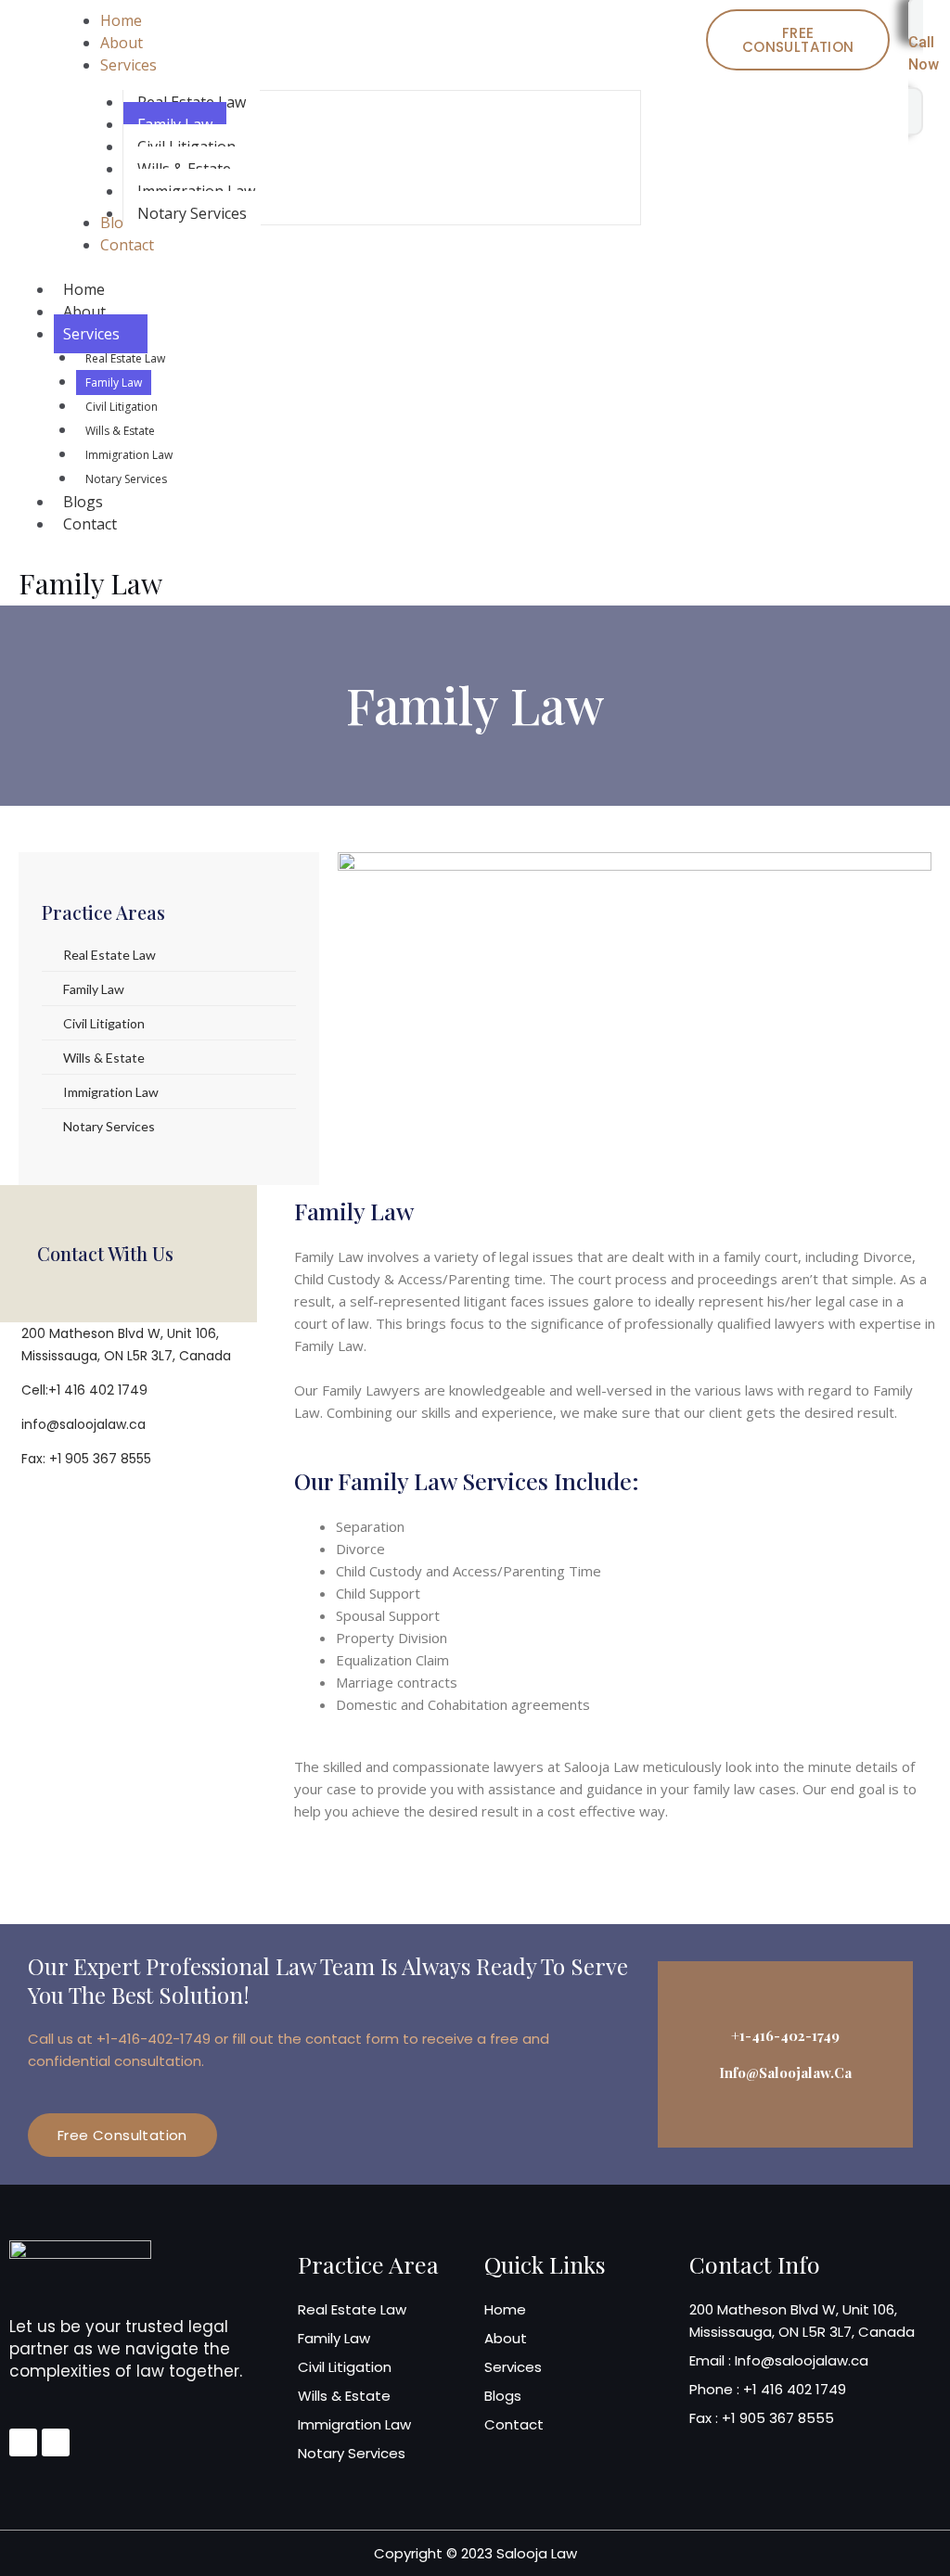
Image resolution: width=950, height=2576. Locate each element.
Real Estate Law (125, 358)
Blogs (83, 502)
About (84, 312)
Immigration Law (129, 455)
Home (84, 289)
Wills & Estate (120, 431)
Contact (90, 524)
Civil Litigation (122, 407)
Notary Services (126, 479)
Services (91, 334)
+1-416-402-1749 (785, 2035)
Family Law (114, 383)
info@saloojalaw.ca (785, 2072)
